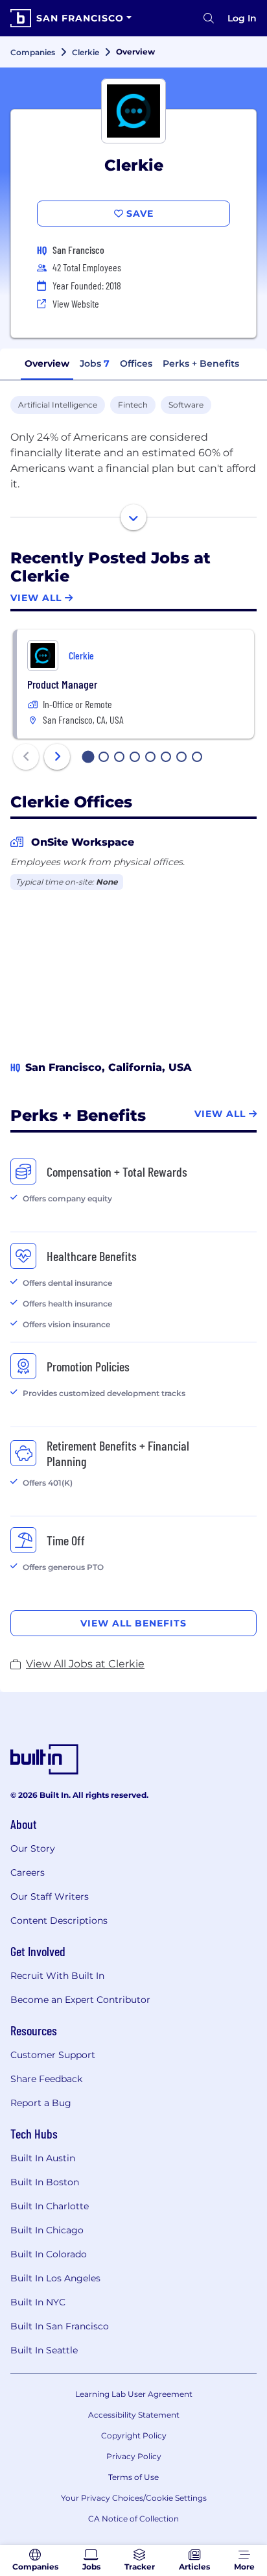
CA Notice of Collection (133, 2519)
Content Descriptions (59, 1920)
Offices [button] (136, 363)
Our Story (33, 1848)
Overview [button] (47, 363)
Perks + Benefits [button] (201, 363)
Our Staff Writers (50, 1896)
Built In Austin (43, 2158)
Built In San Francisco (60, 2326)
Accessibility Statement (134, 2415)
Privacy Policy (134, 2456)
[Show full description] (133, 517)
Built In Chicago (47, 2230)
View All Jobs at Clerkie (85, 1664)
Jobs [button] (95, 363)
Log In (242, 18)
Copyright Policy (134, 2435)
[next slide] (57, 757)
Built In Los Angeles (55, 2278)
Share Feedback (46, 2079)
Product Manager (62, 684)
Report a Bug (41, 2103)
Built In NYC (38, 2302)
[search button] (209, 18)
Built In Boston (45, 2182)
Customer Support (53, 2055)
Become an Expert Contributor (80, 2000)
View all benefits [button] (133, 1623)
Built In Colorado (49, 2254)
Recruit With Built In (57, 1976)
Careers (28, 1872)
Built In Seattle (44, 2350)
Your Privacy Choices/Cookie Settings (134, 2498)
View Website (76, 303)
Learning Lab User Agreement (134, 2394)
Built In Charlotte (50, 2206)
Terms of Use (133, 2477)
